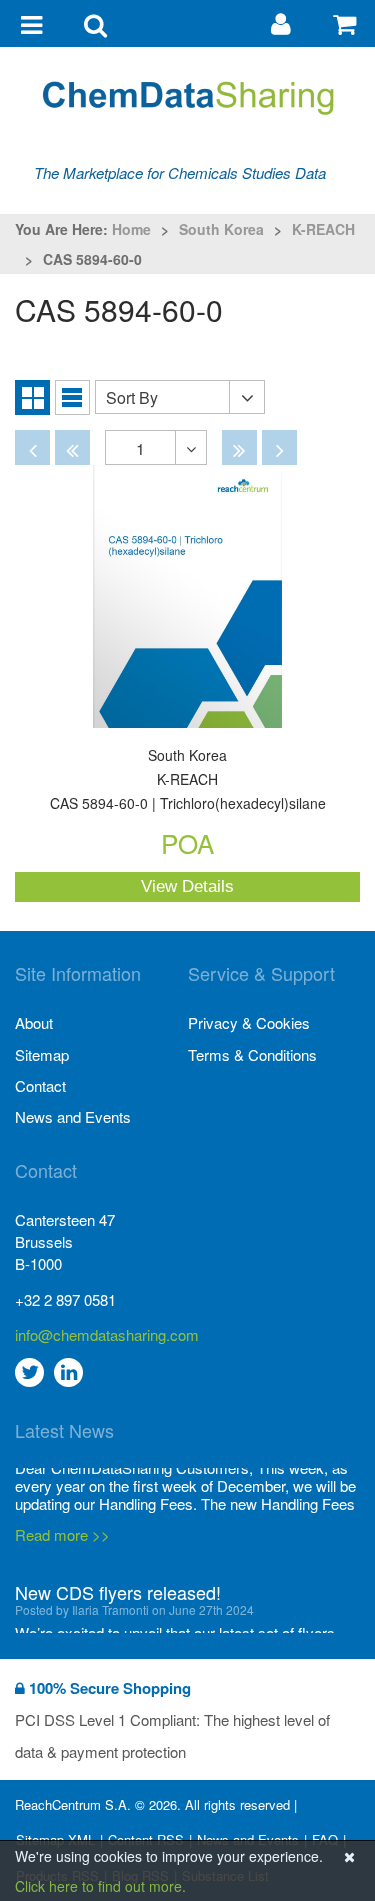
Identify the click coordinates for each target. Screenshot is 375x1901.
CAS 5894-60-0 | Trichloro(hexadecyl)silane (188, 780)
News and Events (73, 1116)
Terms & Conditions (252, 1054)
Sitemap (42, 1054)
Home (131, 229)
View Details (187, 886)
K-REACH (323, 229)
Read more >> (62, 1477)
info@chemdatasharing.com (101, 1334)
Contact (40, 1085)
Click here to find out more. (100, 1886)
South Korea (221, 229)
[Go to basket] (344, 22)
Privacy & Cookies (249, 1022)
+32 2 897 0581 (65, 1299)
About (34, 1022)
